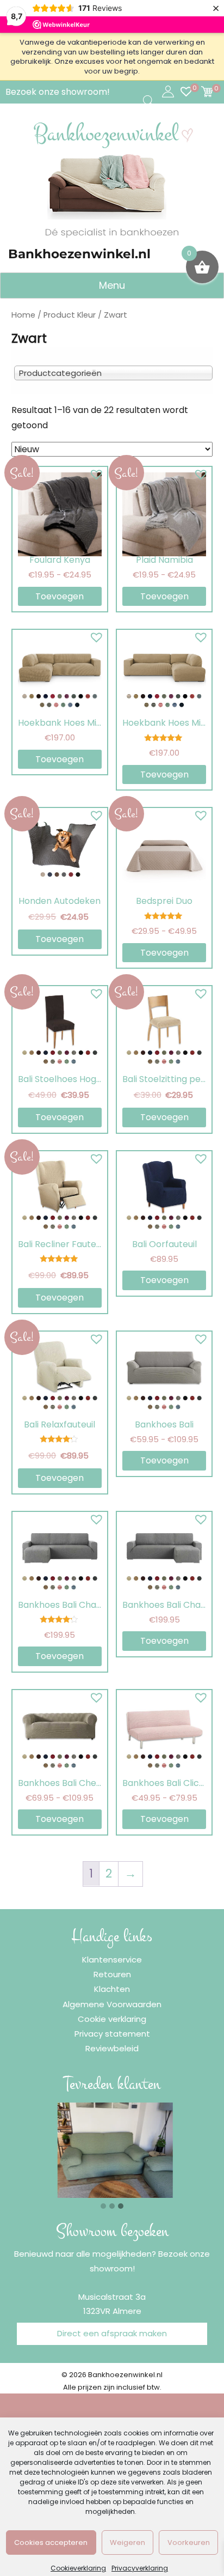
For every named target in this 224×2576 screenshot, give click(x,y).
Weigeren (127, 2542)
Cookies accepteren (51, 2542)
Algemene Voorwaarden (112, 2004)
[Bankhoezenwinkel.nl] (112, 179)
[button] (94, 472)
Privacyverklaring (140, 2568)
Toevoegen (60, 596)
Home (23, 315)
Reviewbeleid (112, 2048)
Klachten (112, 1989)
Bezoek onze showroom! (58, 92)
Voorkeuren (189, 2542)
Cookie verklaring (112, 2019)
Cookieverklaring (78, 2568)
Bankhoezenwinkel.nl (79, 254)
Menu (112, 285)
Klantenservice (112, 1960)
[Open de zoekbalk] (148, 101)
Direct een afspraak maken (112, 2333)
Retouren (112, 1974)
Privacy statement (112, 2034)
